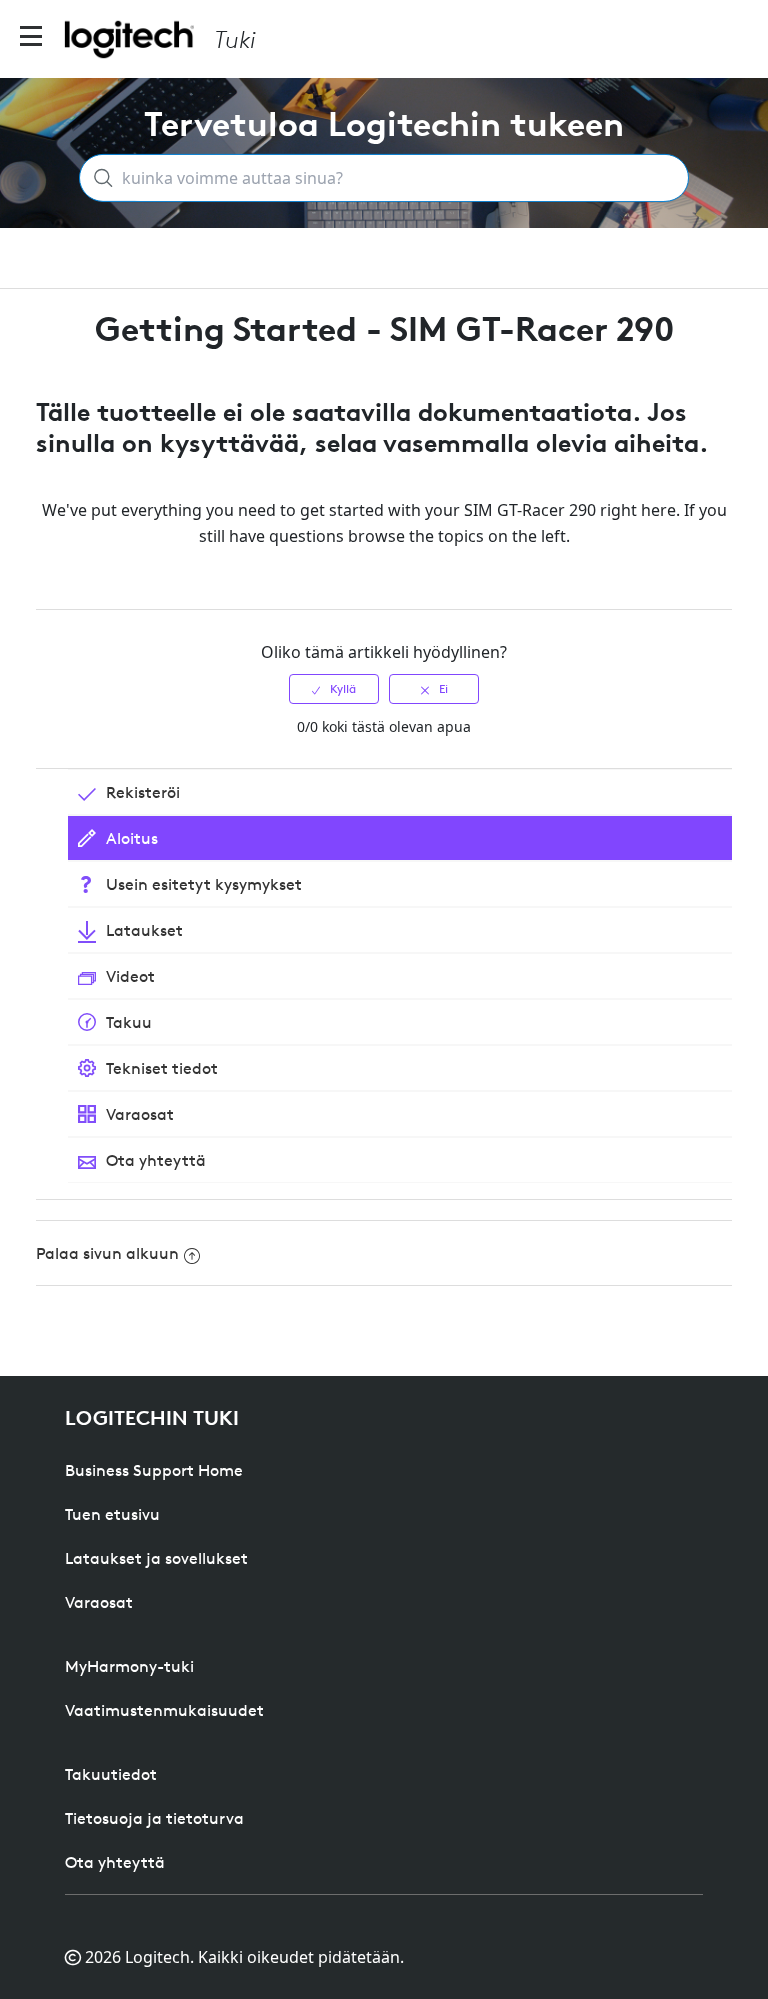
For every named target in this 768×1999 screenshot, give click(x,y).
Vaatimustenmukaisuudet (164, 1710)
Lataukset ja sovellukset (156, 1558)
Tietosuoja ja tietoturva (154, 1818)
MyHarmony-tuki (129, 1666)
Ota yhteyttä (115, 1862)
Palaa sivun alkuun (107, 1253)
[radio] (334, 689)
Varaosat (99, 1602)
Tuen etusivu (112, 1514)
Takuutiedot (111, 1774)
